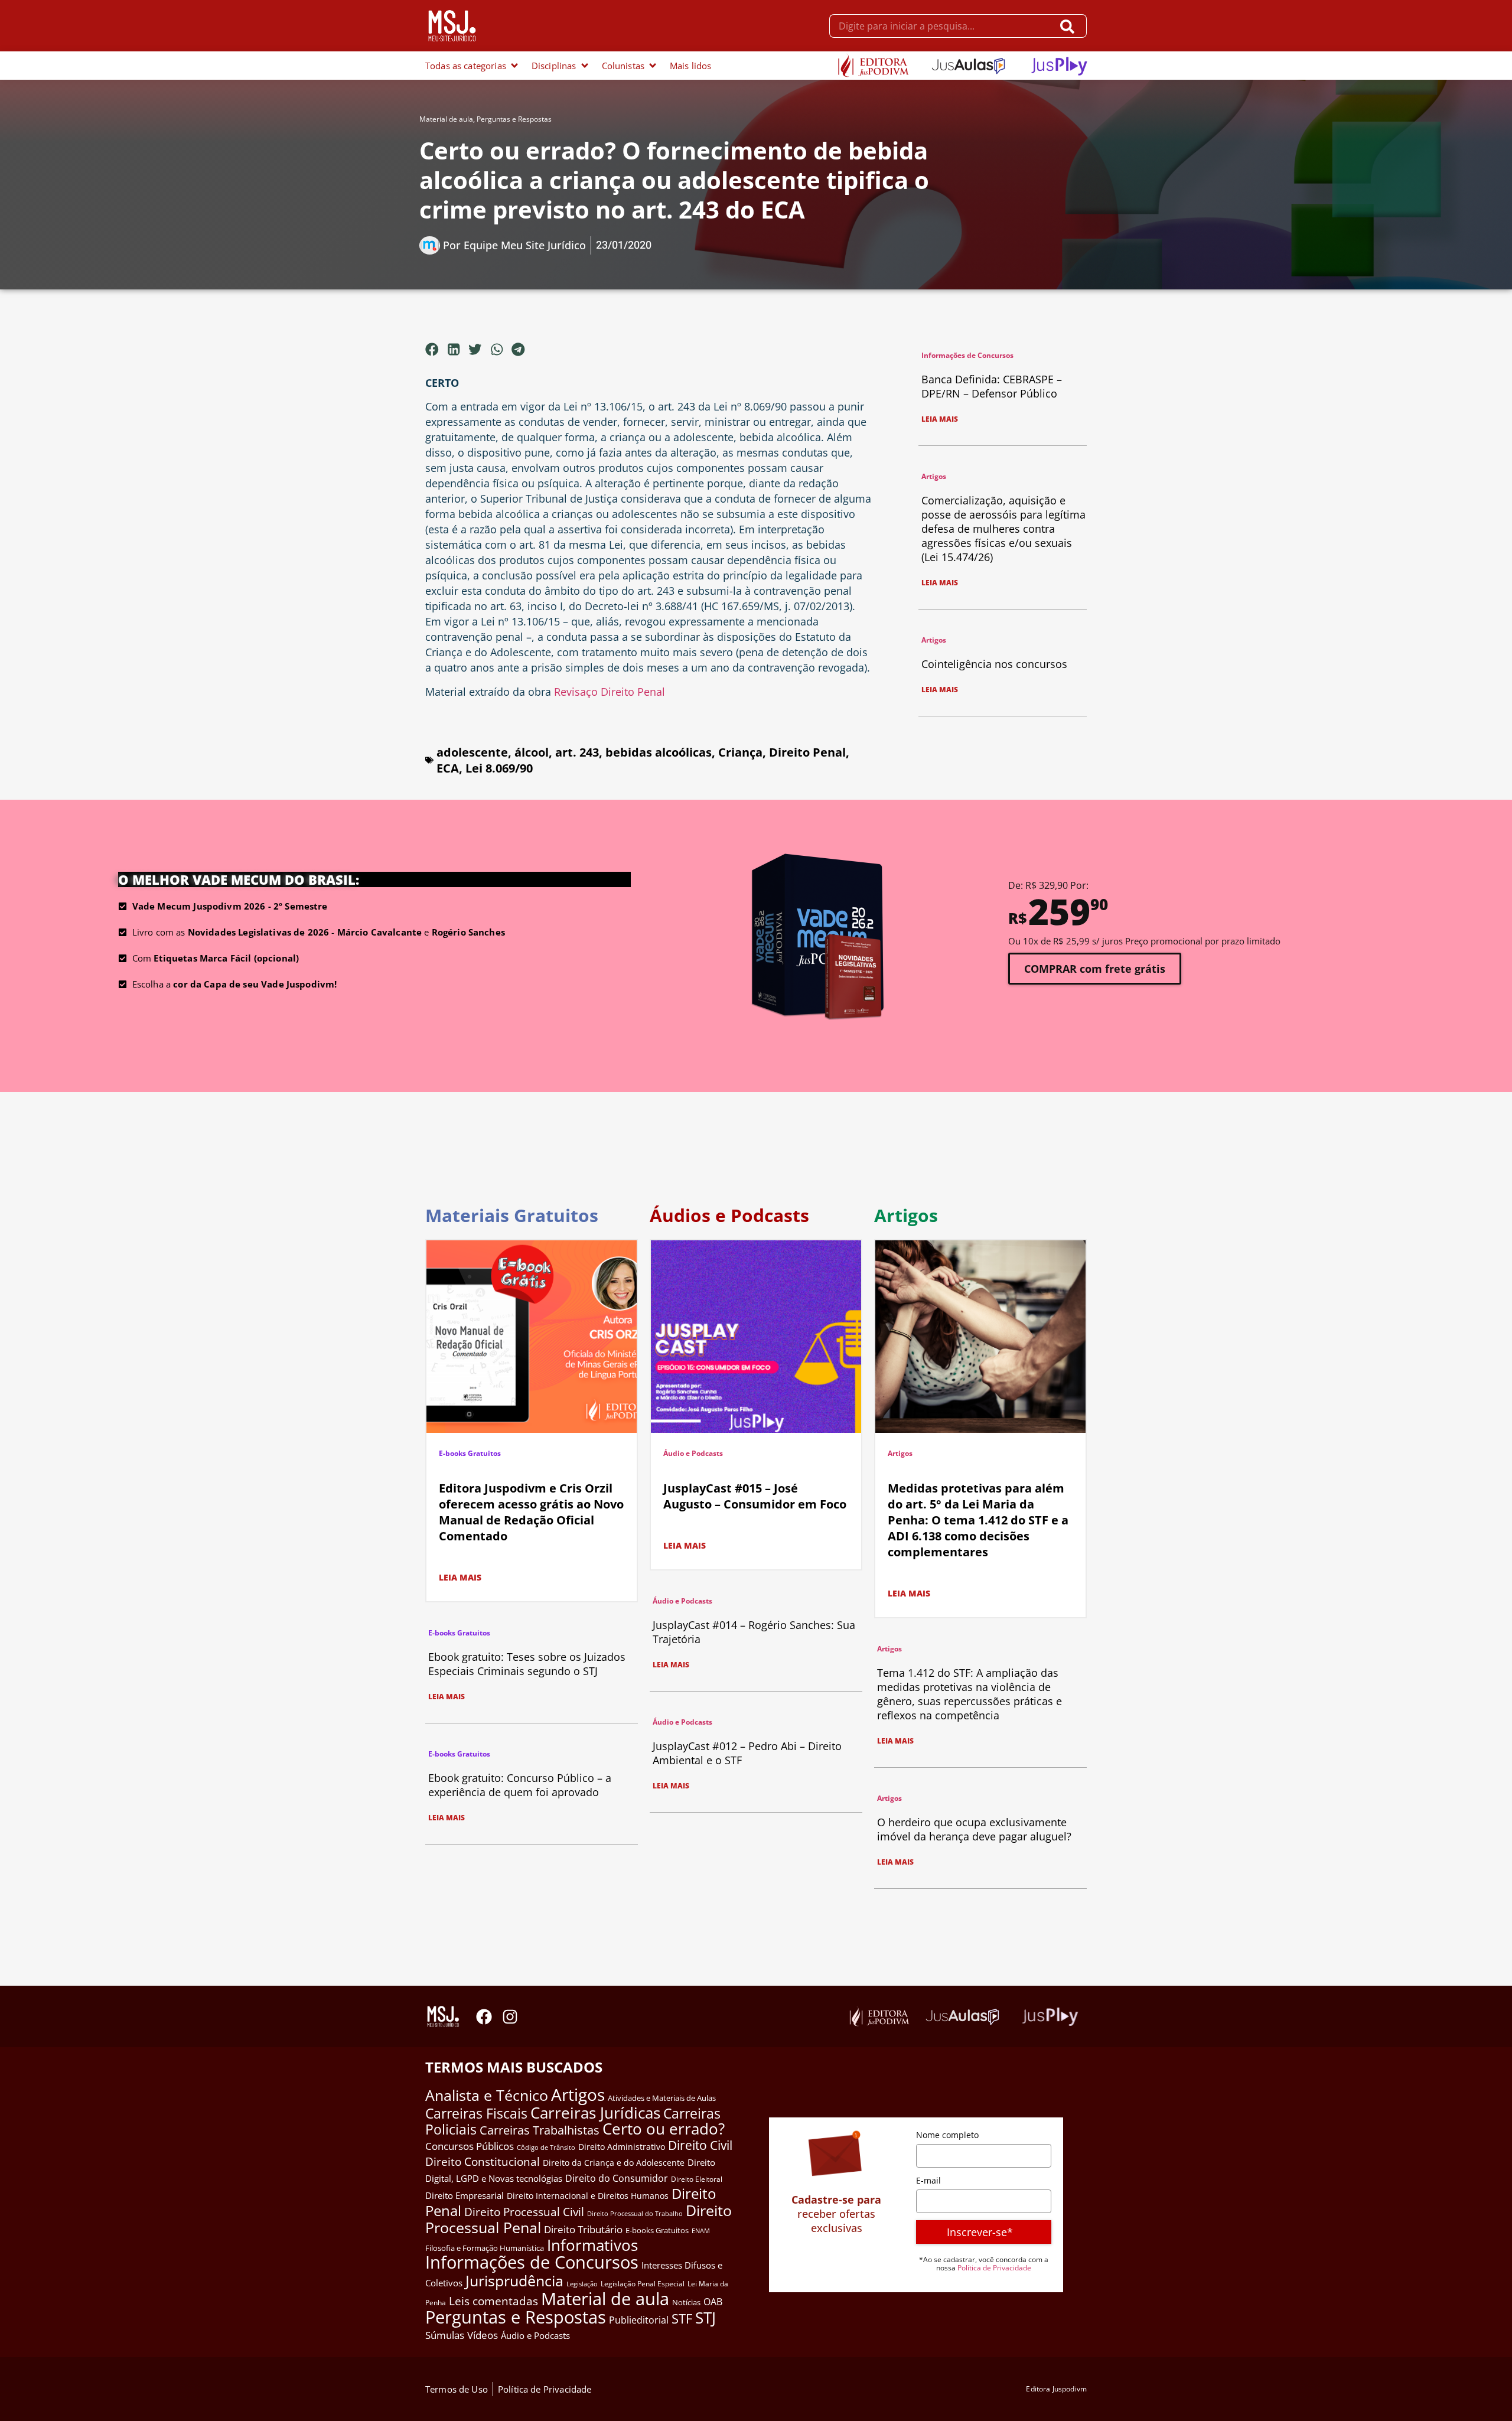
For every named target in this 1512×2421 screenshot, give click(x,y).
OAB (713, 2302)
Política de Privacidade (994, 2268)
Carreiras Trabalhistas (540, 2130)
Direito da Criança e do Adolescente (614, 2163)
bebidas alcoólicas (659, 752)
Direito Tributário (583, 2229)
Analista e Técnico (487, 2095)
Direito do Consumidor (617, 2178)
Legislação (582, 2284)
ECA (448, 768)
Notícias (686, 2302)
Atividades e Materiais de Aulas (662, 2098)
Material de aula (446, 119)
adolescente (472, 752)
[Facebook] (484, 2017)
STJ (706, 2318)
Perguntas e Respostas (514, 119)
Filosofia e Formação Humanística (485, 2248)
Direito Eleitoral (697, 2179)
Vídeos (483, 2335)
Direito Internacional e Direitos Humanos (588, 2196)
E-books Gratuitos (470, 1453)
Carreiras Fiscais (476, 2114)
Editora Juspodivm (1056, 2389)
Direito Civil (700, 2145)
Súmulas (445, 2335)
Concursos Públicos (470, 2146)
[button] (432, 349)
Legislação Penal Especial (643, 2284)
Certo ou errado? (664, 2129)
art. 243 (577, 752)
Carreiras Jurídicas (595, 2113)
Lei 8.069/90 (499, 768)
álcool (532, 752)
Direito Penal (807, 752)
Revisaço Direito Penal (610, 692)
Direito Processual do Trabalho (635, 2213)
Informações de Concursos (967, 355)
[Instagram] (510, 2017)
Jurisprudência (514, 2280)
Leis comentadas (493, 2301)
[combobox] (941, 26)
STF (682, 2319)
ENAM (701, 2231)
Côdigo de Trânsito (546, 2147)
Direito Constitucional (483, 2162)
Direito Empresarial (465, 2195)
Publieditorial (639, 2320)
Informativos (592, 2245)
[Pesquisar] (1070, 26)
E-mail (928, 2180)
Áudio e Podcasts (693, 1453)
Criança (740, 752)
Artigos (934, 476)
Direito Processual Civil (524, 2212)
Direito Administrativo (622, 2147)
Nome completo (947, 2135)
